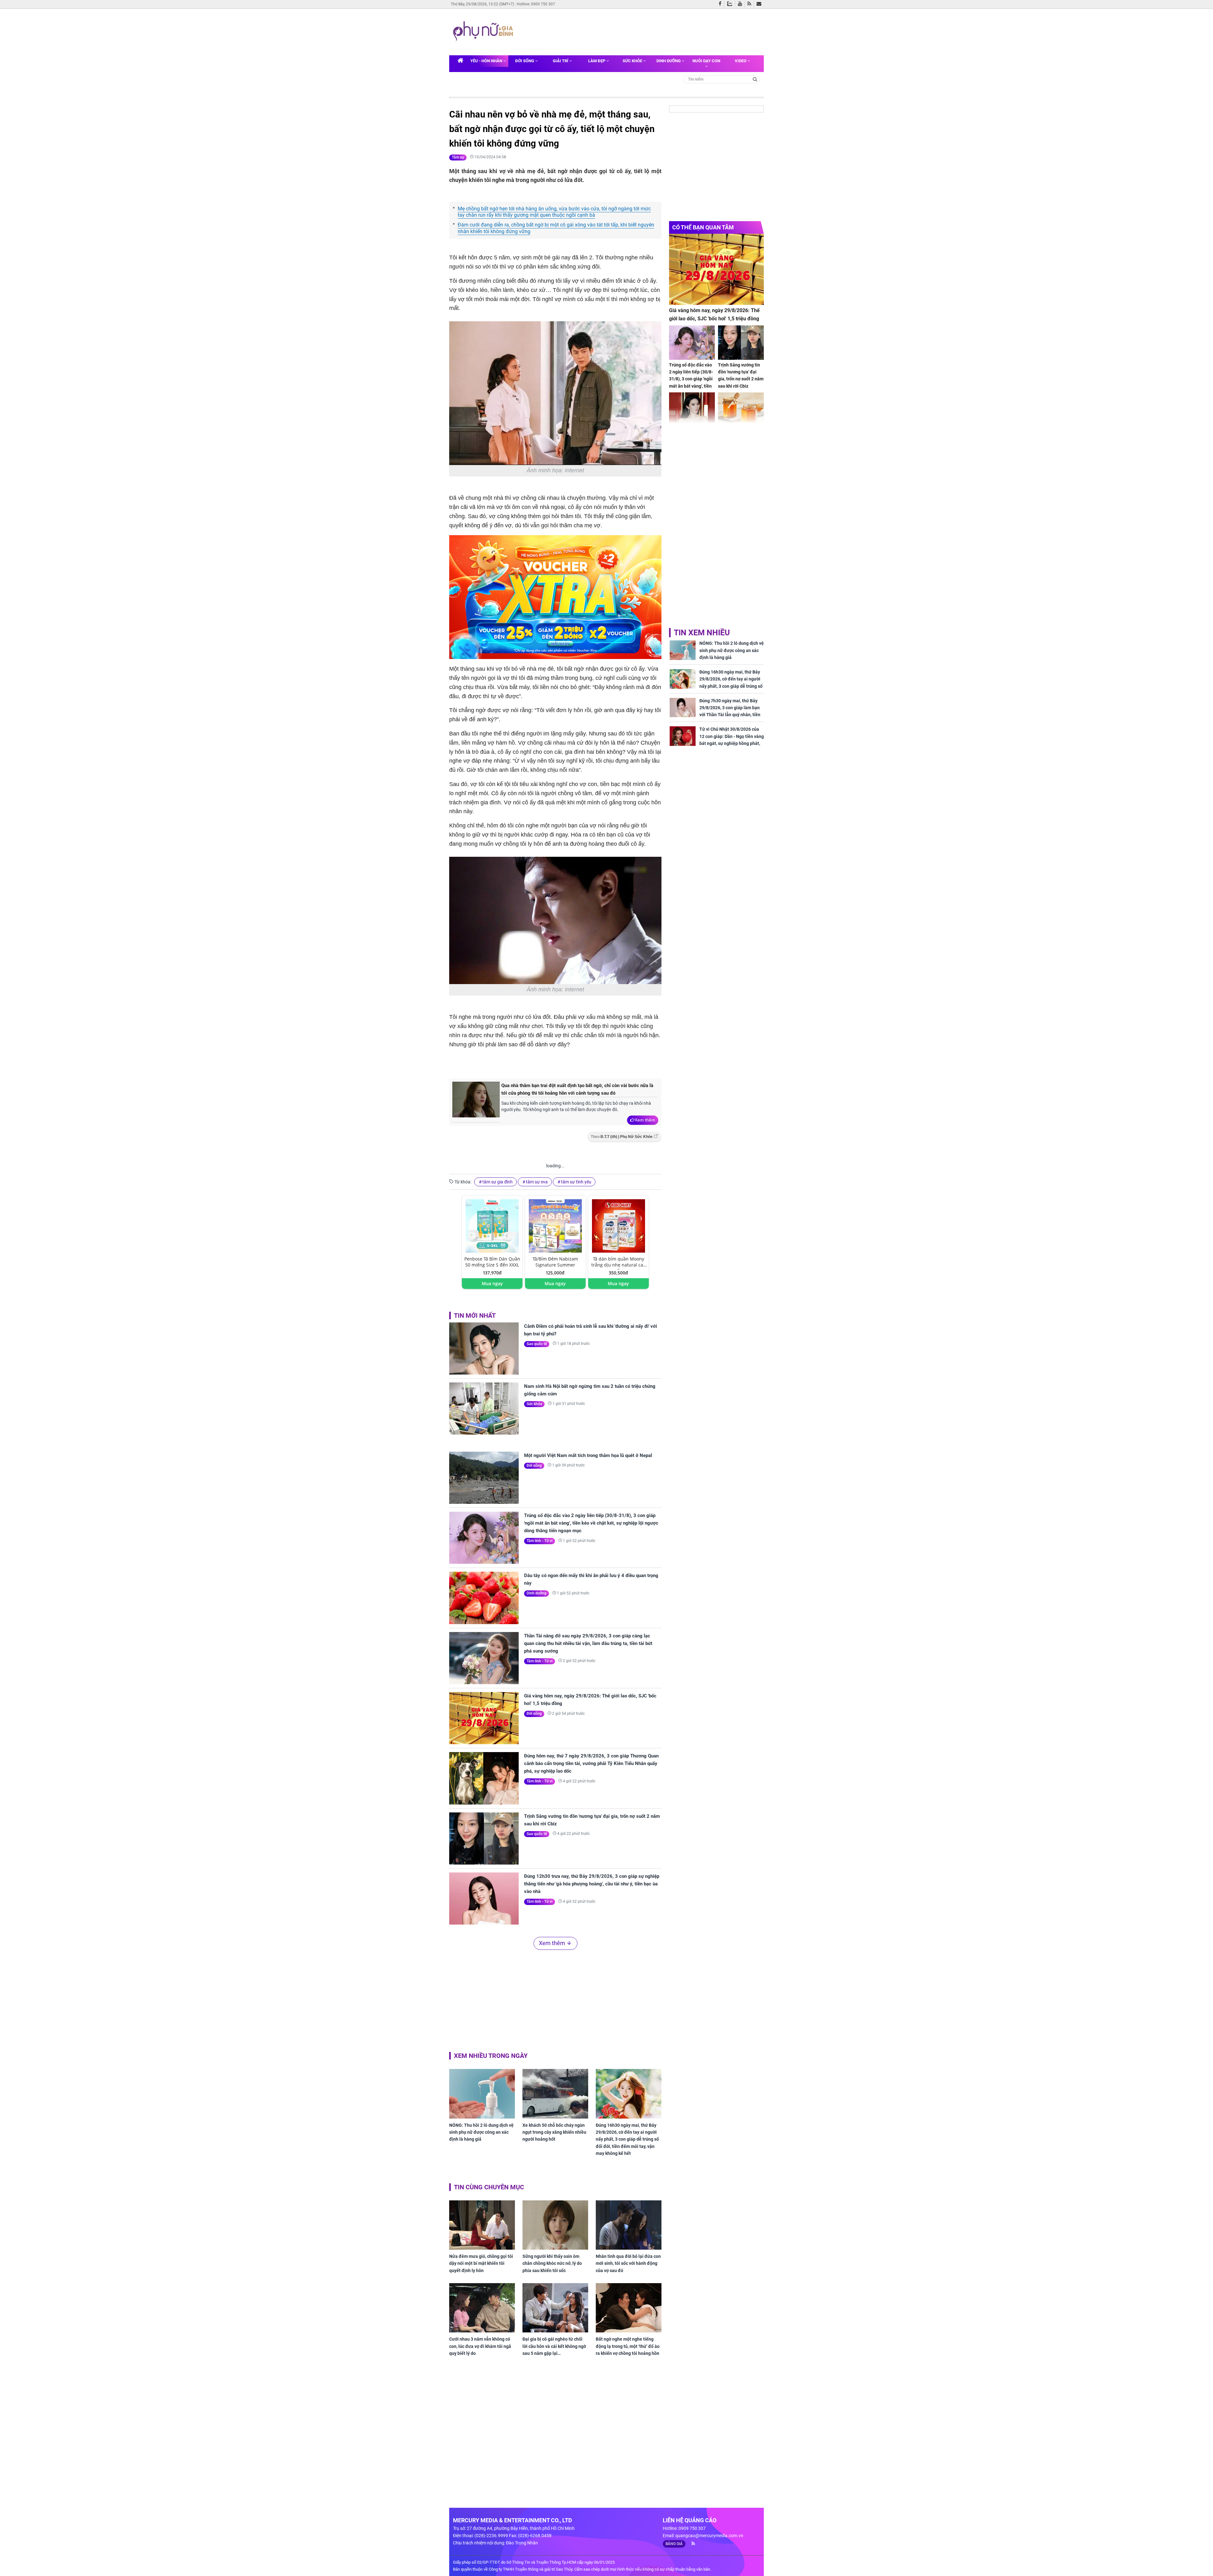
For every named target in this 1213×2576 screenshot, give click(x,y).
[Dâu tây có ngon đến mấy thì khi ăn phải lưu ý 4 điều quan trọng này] (484, 1598)
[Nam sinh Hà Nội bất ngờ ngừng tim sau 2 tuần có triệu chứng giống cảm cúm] (484, 1409)
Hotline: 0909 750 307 (536, 4)
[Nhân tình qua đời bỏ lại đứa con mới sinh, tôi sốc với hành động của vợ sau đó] (629, 2225)
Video (741, 61)
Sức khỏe (633, 61)
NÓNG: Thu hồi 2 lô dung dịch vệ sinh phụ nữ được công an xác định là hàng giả (481, 2132)
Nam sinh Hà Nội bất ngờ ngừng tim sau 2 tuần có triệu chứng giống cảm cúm (590, 1390)
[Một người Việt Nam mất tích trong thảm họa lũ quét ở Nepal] (484, 1478)
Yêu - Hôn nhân (487, 61)
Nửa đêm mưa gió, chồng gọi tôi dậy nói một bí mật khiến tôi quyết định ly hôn (481, 2263)
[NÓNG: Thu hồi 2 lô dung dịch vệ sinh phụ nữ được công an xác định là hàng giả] (482, 2094)
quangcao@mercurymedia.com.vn (709, 2536)
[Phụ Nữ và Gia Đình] (484, 32)
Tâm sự (458, 157)
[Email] (760, 4)
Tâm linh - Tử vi (540, 1541)
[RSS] (751, 4)
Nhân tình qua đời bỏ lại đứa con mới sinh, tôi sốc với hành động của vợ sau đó (628, 2263)
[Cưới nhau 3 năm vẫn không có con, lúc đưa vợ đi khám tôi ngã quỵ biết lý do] (482, 2308)
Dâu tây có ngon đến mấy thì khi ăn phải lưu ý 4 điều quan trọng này (591, 1579)
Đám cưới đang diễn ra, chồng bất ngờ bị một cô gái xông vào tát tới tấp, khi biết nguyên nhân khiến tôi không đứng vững (556, 228)
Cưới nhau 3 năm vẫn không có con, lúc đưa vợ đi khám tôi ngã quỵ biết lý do (480, 2346)
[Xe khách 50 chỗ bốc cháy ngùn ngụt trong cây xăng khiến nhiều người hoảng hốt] (555, 2094)
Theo (622, 1137)
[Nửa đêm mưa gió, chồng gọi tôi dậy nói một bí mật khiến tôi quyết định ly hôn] (482, 2225)
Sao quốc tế (537, 1344)
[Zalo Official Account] (731, 3)
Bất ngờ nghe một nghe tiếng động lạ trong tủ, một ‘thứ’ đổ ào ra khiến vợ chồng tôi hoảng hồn (628, 2346)
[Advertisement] (637, 31)
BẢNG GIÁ (674, 2544)
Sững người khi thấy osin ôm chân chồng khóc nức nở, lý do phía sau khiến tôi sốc (552, 2263)
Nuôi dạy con (706, 61)
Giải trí (561, 61)
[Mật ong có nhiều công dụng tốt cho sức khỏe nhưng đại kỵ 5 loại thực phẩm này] (741, 410)
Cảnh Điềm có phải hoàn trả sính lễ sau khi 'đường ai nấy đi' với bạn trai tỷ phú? (591, 1330)
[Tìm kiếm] (755, 79)
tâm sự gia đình (498, 1182)
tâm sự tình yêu (576, 1182)
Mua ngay (492, 1283)
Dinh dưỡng (669, 61)
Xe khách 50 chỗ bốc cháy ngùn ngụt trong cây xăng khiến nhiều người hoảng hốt (554, 2132)
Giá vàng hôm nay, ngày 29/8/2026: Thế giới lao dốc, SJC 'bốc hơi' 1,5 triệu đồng (590, 1700)
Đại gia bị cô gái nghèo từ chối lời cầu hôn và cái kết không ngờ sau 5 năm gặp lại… (554, 2346)
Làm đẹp (597, 61)
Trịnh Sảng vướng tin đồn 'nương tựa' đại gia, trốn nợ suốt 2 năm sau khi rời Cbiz (592, 1820)
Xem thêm (645, 1120)
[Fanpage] (721, 4)
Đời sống (525, 61)
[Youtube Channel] (741, 4)
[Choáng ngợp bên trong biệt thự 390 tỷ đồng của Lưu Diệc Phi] (692, 410)
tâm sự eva (537, 1182)
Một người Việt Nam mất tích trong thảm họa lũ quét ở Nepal (588, 1455)
